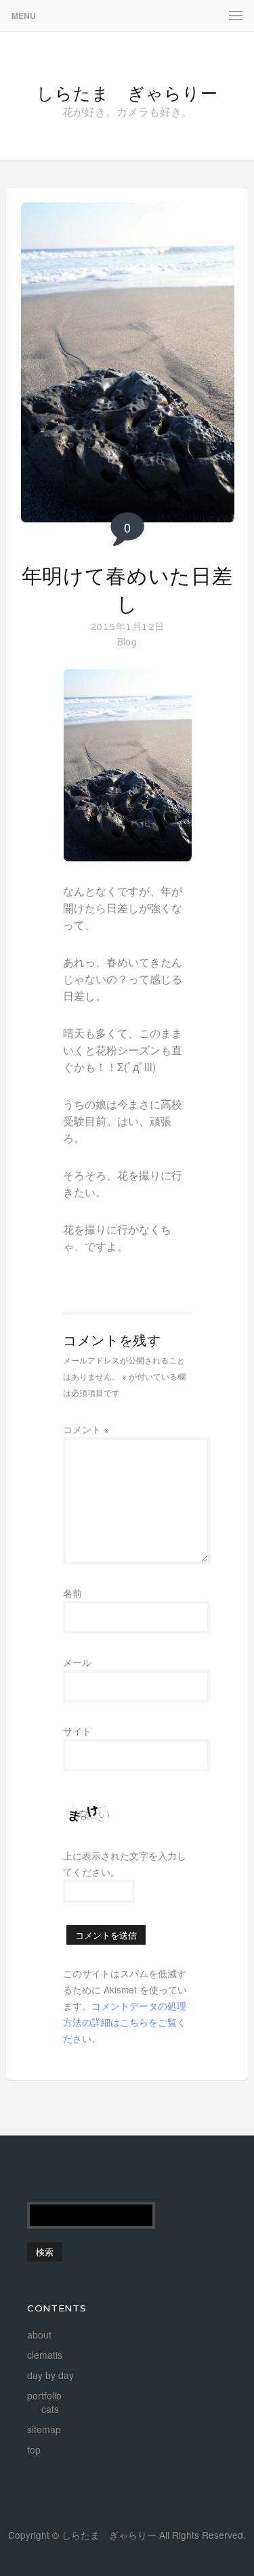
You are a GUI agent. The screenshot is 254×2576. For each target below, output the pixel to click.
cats (50, 2409)
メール (77, 1662)
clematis (45, 2355)
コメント (86, 1429)
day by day (50, 2375)
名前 (72, 1593)
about (39, 2334)
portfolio (44, 2395)
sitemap (44, 2429)
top (34, 2449)
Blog (127, 641)
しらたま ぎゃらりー (127, 93)
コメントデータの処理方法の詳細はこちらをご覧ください (125, 2022)
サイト (77, 1731)
